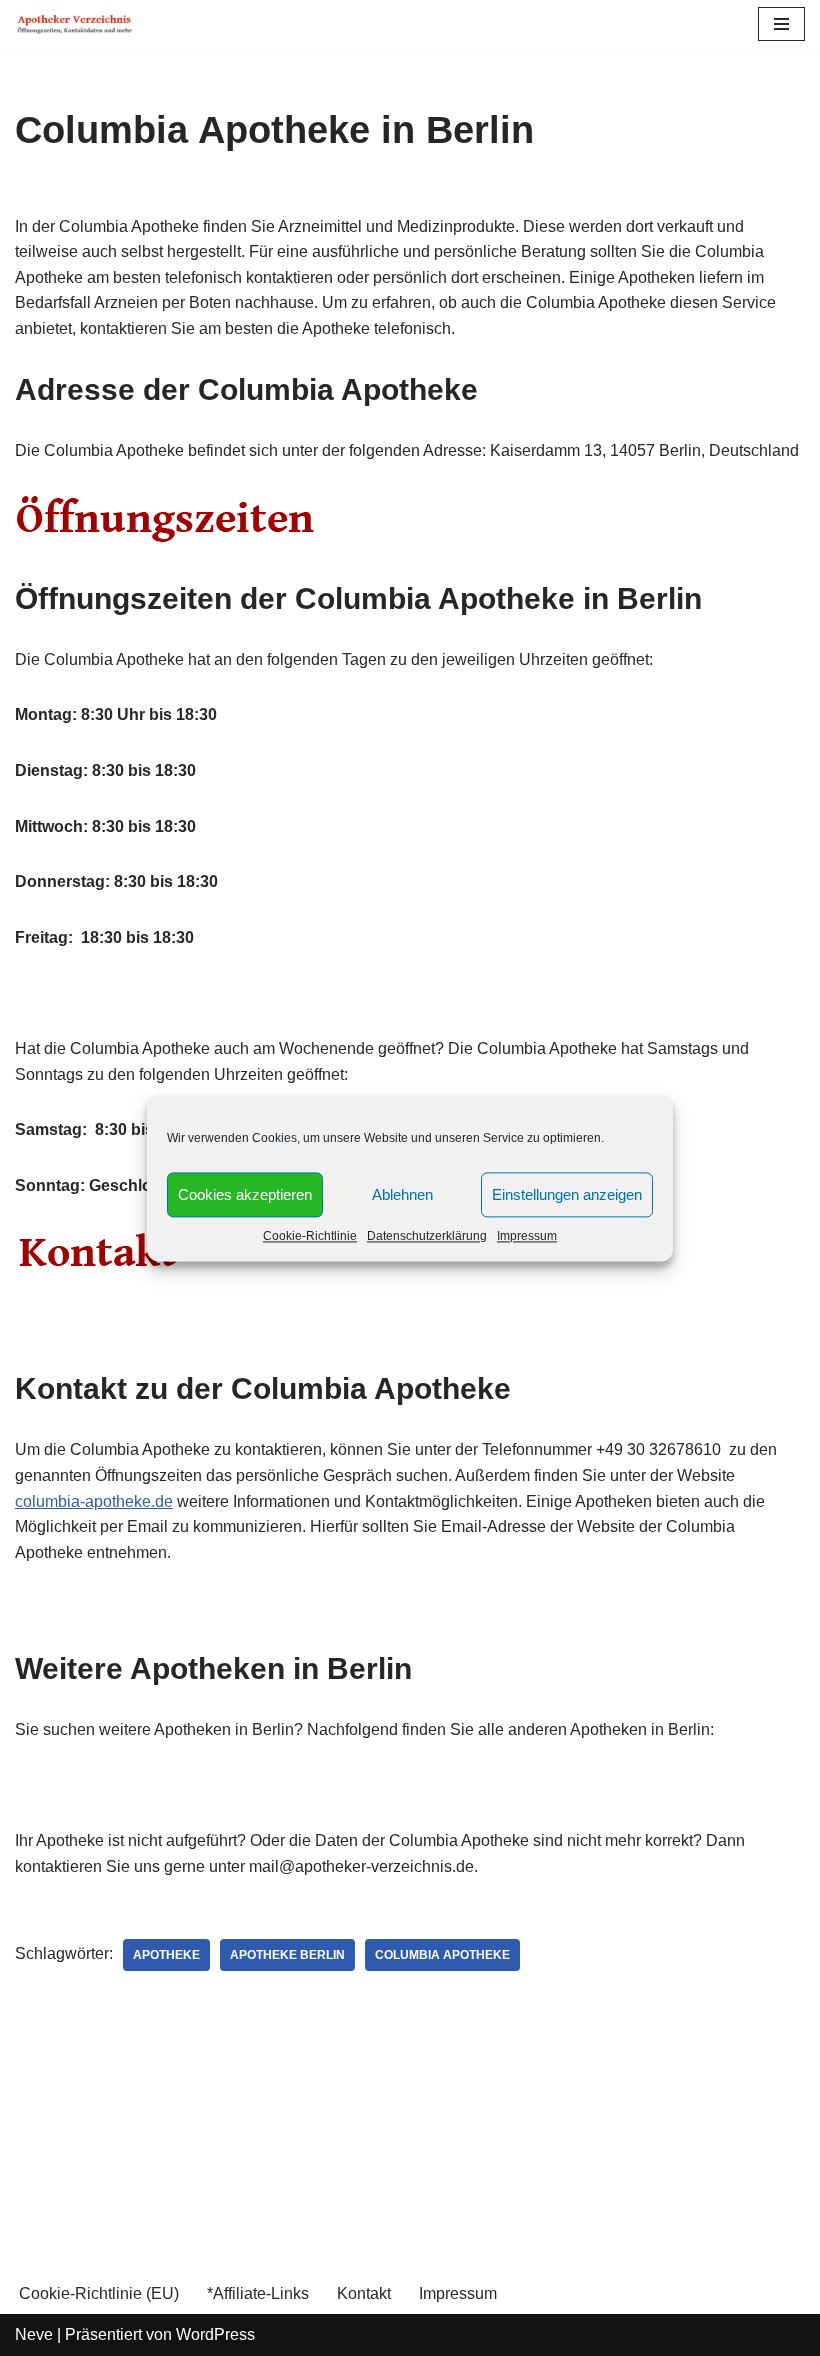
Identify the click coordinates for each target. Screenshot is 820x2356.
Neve (34, 2334)
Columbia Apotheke (442, 1955)
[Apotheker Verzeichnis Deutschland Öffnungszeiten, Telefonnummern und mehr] (75, 24)
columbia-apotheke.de (94, 1501)
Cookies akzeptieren (245, 1194)
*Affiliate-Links (258, 2293)
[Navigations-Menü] (781, 24)
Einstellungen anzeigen (567, 1194)
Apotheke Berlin (287, 1955)
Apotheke (166, 1955)
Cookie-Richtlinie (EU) (99, 2293)
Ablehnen (402, 1194)
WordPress (215, 2334)
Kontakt (364, 2293)
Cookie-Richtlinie (310, 1236)
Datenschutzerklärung (427, 1236)
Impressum (527, 1236)
